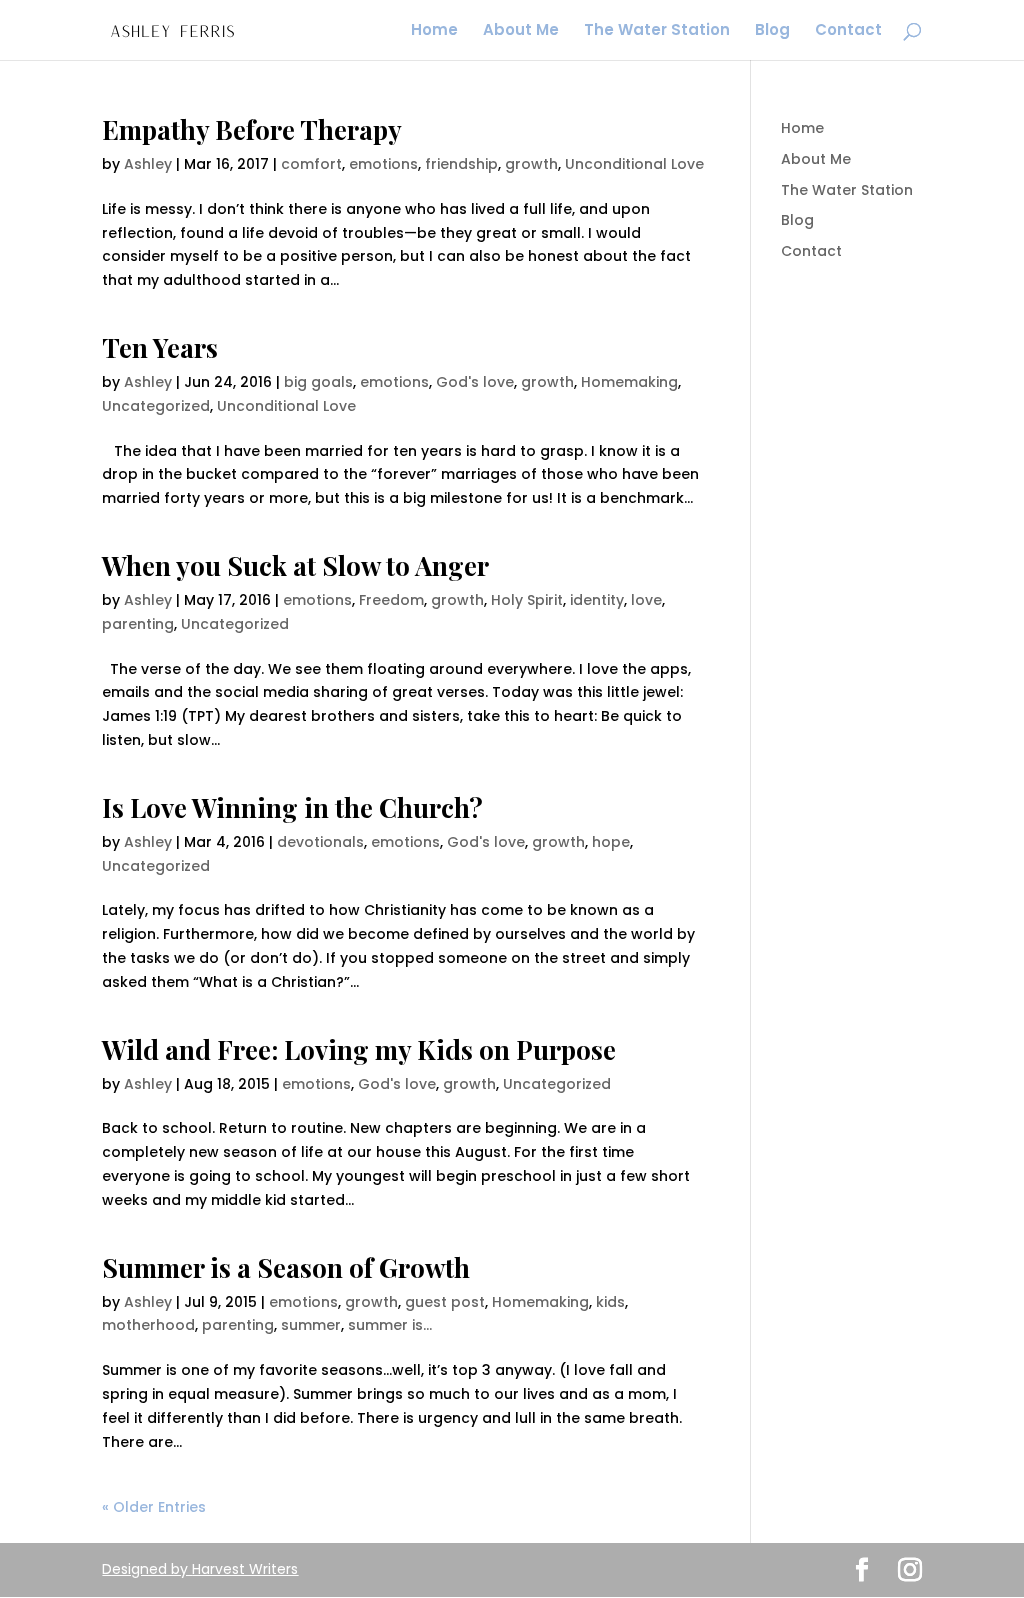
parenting (138, 624)
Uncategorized (156, 406)
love (646, 600)
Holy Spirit (527, 600)
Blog (772, 31)
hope (611, 842)
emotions (383, 164)
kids (610, 1302)
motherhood (148, 1325)
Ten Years (160, 347)
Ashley (148, 164)
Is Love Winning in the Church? (292, 807)
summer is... (390, 1325)
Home (434, 31)
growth (531, 164)
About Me (521, 31)
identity (597, 600)
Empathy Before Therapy (252, 129)
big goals (318, 382)
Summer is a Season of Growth (286, 1267)
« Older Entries (154, 1507)
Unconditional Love (634, 164)
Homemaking (629, 382)
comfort (311, 164)
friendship (461, 164)
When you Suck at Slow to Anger (295, 565)
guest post (445, 1302)
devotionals (320, 842)
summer (311, 1325)
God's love (475, 382)
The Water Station (657, 31)
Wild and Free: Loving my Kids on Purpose (359, 1049)
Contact (848, 31)
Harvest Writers (245, 1569)
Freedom (391, 600)
